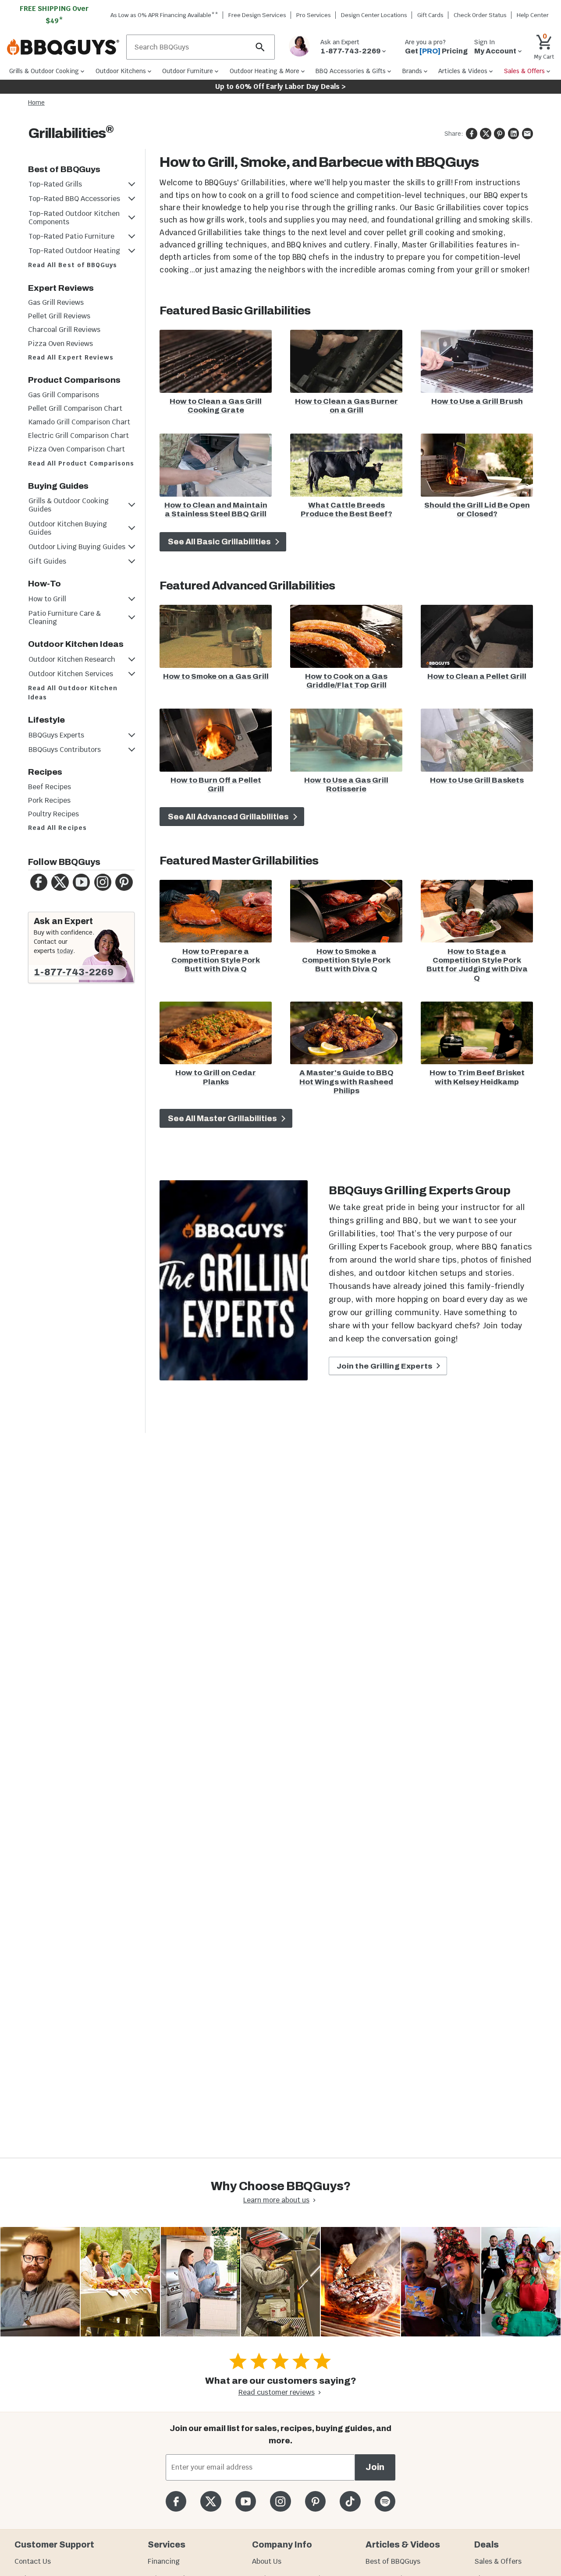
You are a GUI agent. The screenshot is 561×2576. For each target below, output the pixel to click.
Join (375, 2467)
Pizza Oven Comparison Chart (76, 449)
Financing (164, 2561)
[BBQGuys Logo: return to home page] (63, 47)
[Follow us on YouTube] (246, 2501)
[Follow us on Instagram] (280, 2501)
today (65, 951)
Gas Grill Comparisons (64, 395)
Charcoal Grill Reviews (64, 330)
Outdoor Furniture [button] (188, 71)
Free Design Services (257, 15)
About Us (267, 2561)
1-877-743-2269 (74, 972)
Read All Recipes (57, 828)
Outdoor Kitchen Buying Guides (68, 528)
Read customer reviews (277, 2392)
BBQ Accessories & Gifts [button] (351, 71)
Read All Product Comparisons (81, 463)
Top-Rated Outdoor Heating (74, 251)
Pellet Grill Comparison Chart (75, 408)
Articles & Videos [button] (463, 71)
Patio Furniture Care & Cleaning (65, 618)
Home (36, 102)
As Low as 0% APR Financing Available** (164, 15)
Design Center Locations (374, 15)
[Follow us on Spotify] (385, 2501)
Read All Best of (73, 265)
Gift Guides (47, 561)
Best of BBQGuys (393, 2561)
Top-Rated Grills (55, 184)
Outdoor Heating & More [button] (265, 71)
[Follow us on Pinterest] (315, 2501)
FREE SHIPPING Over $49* (54, 15)
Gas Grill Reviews (56, 302)
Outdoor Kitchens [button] (121, 71)
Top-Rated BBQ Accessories (74, 199)
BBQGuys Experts (56, 735)
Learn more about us (276, 2200)
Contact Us (33, 2561)
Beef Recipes (50, 787)
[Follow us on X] (211, 2501)
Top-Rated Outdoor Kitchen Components (74, 218)
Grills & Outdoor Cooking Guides (69, 505)
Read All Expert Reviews (71, 357)
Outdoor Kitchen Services (71, 674)
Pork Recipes (49, 800)
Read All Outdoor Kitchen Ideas (73, 693)
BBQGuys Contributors (65, 750)
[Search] (260, 47)
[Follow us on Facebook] (176, 2501)
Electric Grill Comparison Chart (78, 436)
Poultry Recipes (53, 814)
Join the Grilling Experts (385, 1366)
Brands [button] (412, 71)
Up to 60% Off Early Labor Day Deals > (280, 86)
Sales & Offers (498, 2561)
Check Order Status (480, 15)
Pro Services (314, 15)
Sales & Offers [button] (524, 71)
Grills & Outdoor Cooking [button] (44, 71)
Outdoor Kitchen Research (72, 659)
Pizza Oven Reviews (60, 344)
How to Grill (47, 599)
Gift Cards (430, 15)
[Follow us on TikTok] (350, 2501)
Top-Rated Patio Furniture (71, 236)
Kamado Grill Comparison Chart (79, 422)
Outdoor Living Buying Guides (77, 547)
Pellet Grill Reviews (59, 316)
